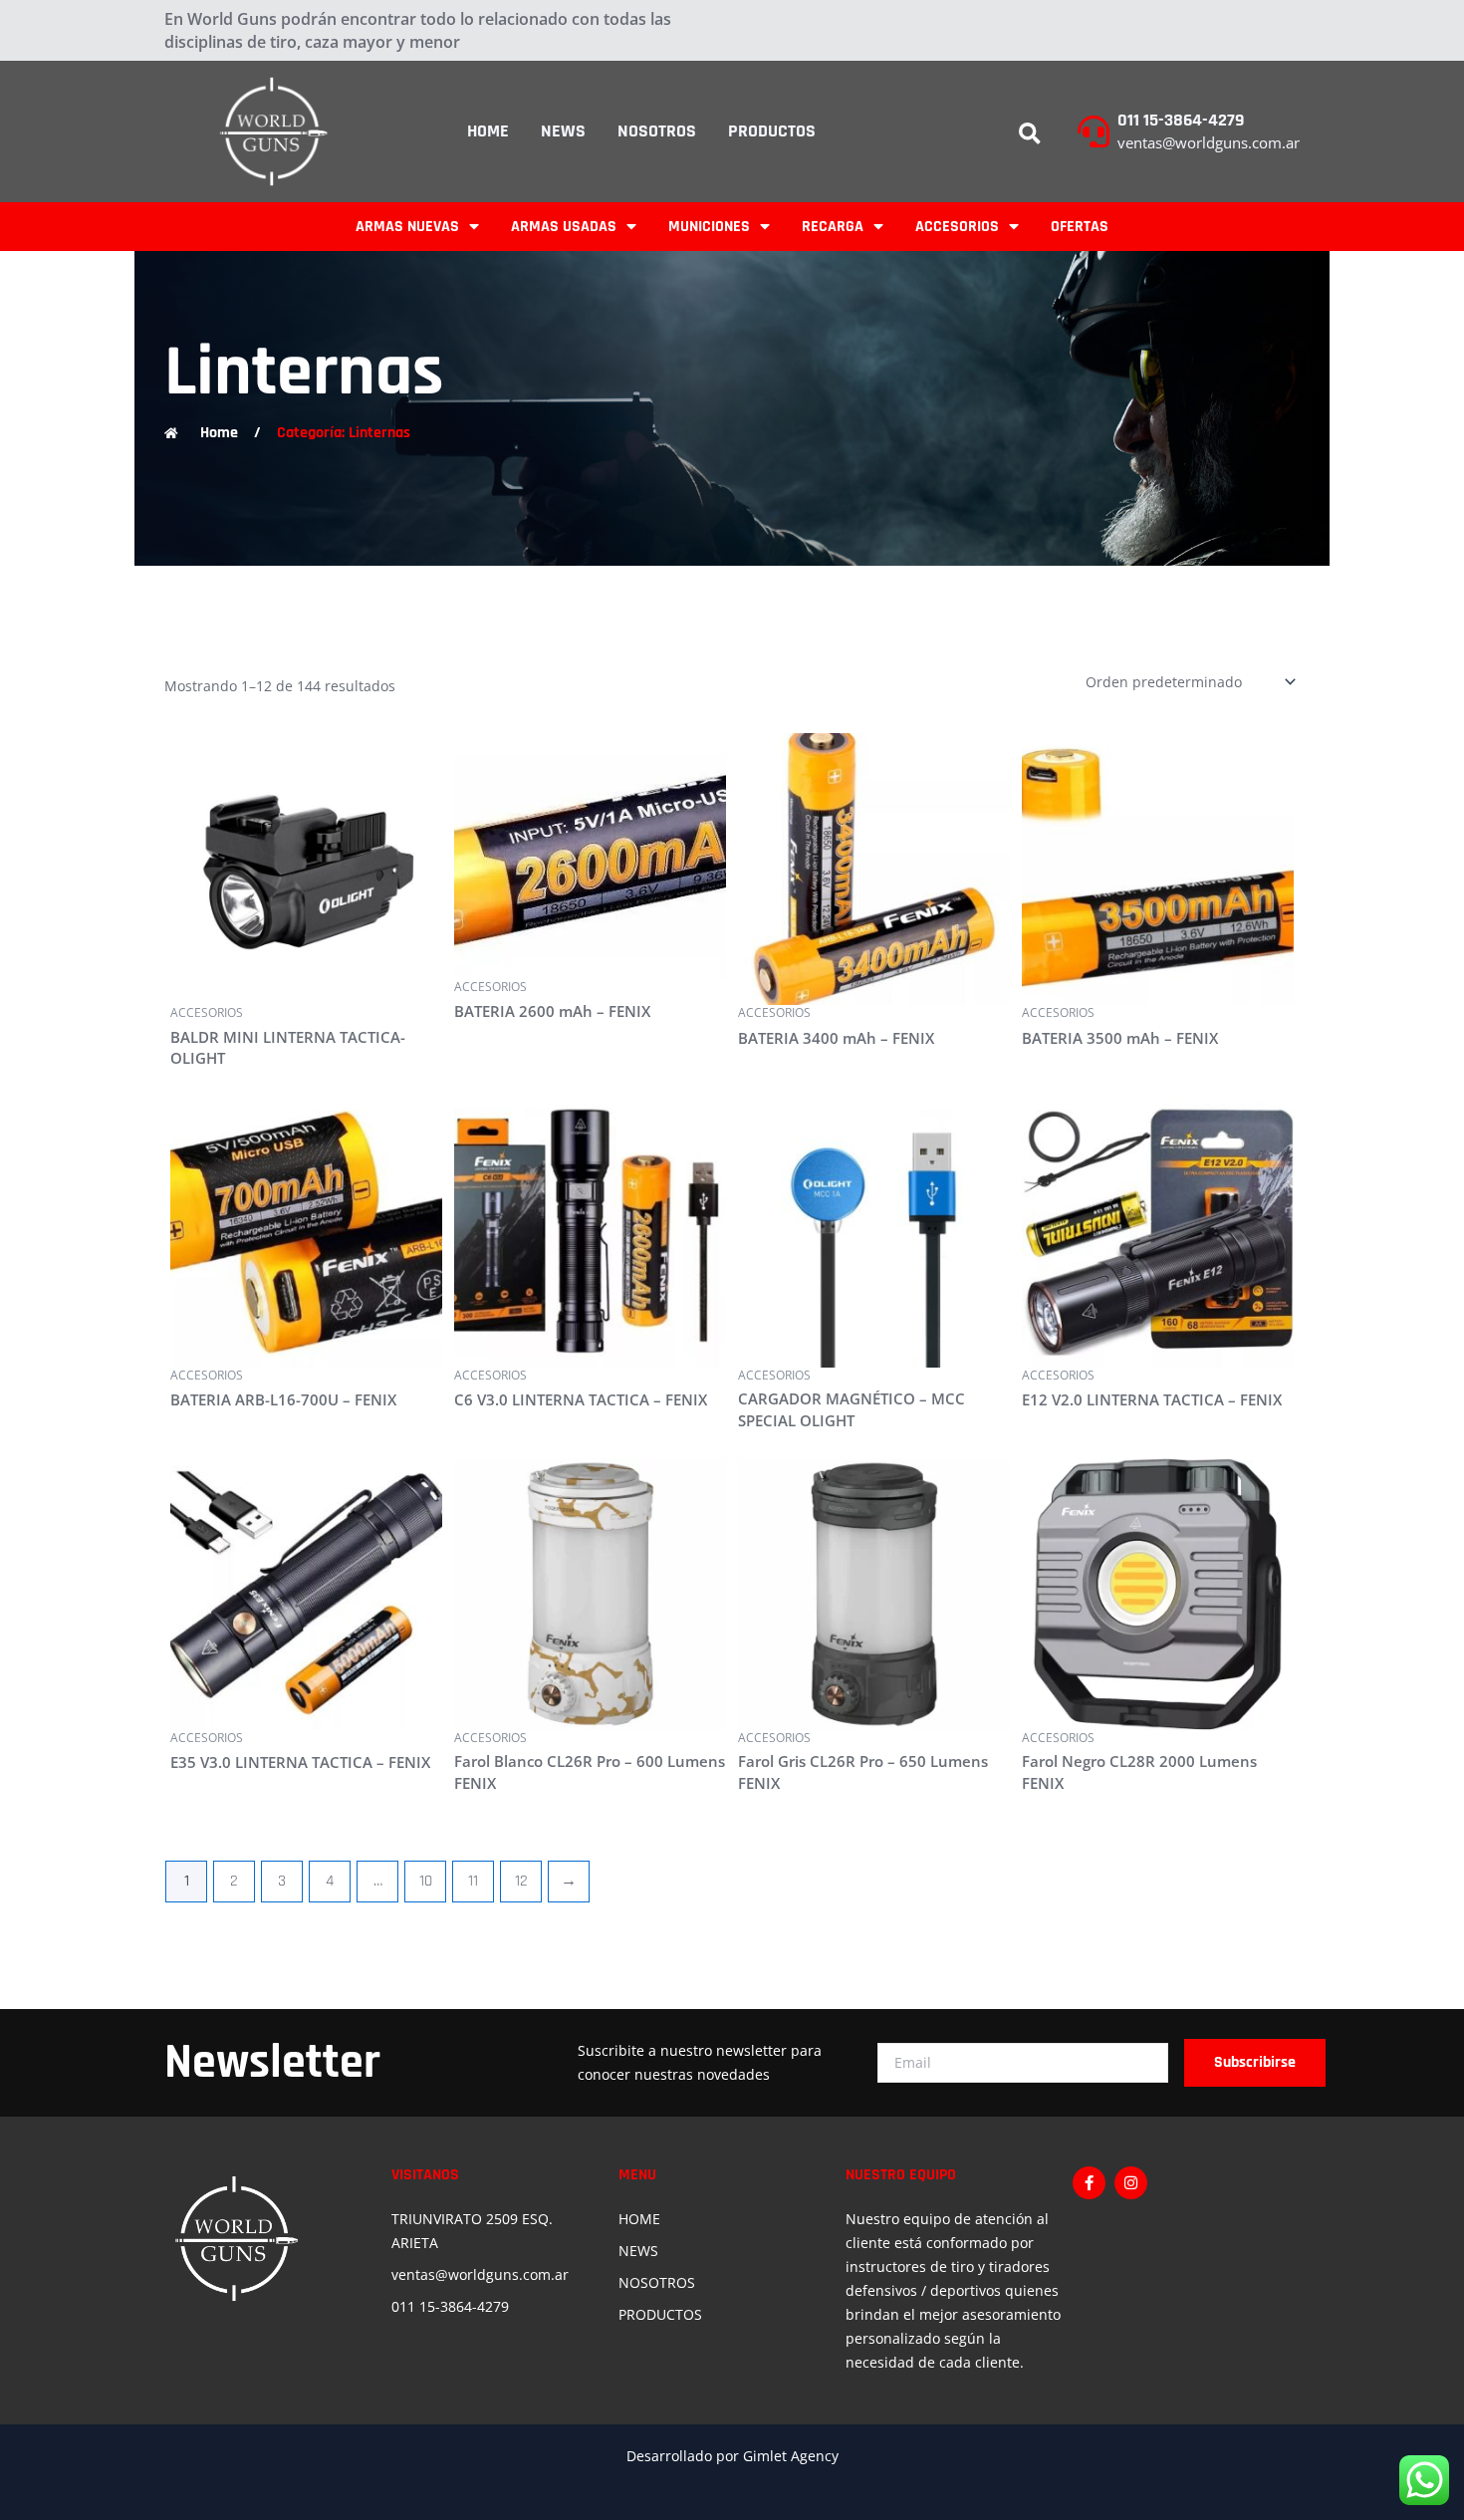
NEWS (563, 131)
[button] (1030, 134)
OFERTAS (1080, 227)
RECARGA (833, 227)
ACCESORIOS (957, 227)
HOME (488, 131)
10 (426, 1881)
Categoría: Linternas (344, 433)
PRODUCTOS (772, 131)
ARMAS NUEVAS (407, 227)
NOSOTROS (657, 131)
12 (521, 1881)
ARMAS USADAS (564, 227)
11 (473, 1881)
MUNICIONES (709, 227)
